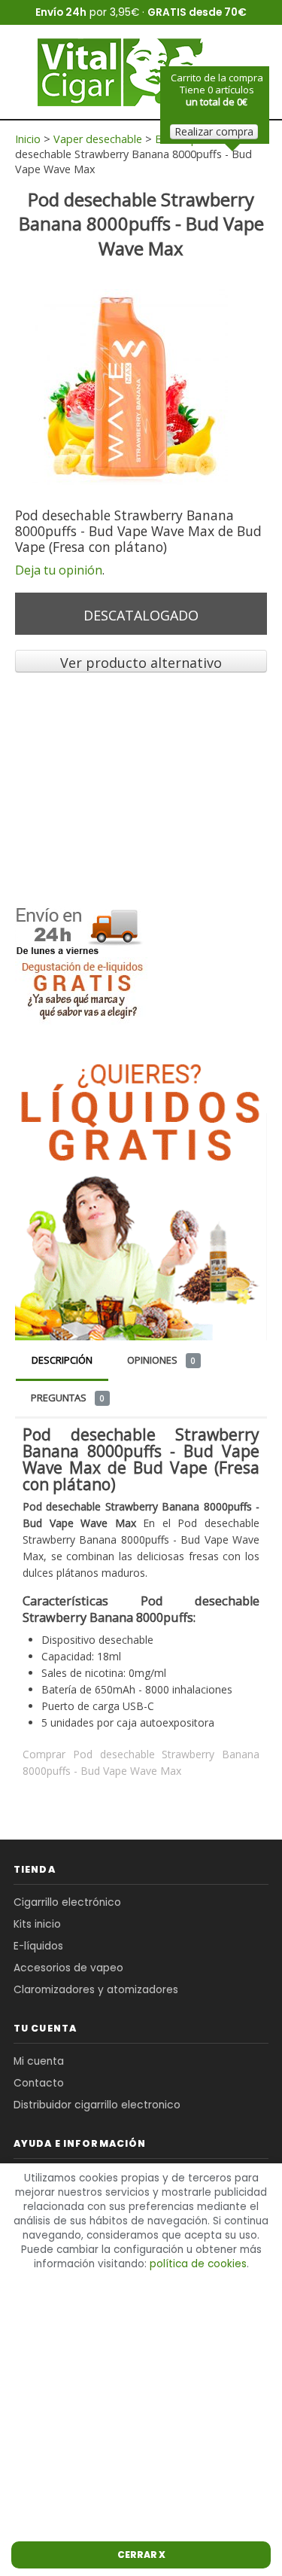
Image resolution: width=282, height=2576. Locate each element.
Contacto (39, 2083)
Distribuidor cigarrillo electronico (97, 2105)
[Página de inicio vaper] (123, 72)
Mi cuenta (39, 2061)
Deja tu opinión (59, 570)
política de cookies (198, 2264)
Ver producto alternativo (141, 663)
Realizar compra (214, 131)
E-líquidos (38, 1946)
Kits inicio (37, 1924)
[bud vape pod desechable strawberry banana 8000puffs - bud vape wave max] (130, 386)
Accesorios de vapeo (68, 1968)
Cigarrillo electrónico (67, 1902)
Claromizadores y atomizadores (96, 1990)
